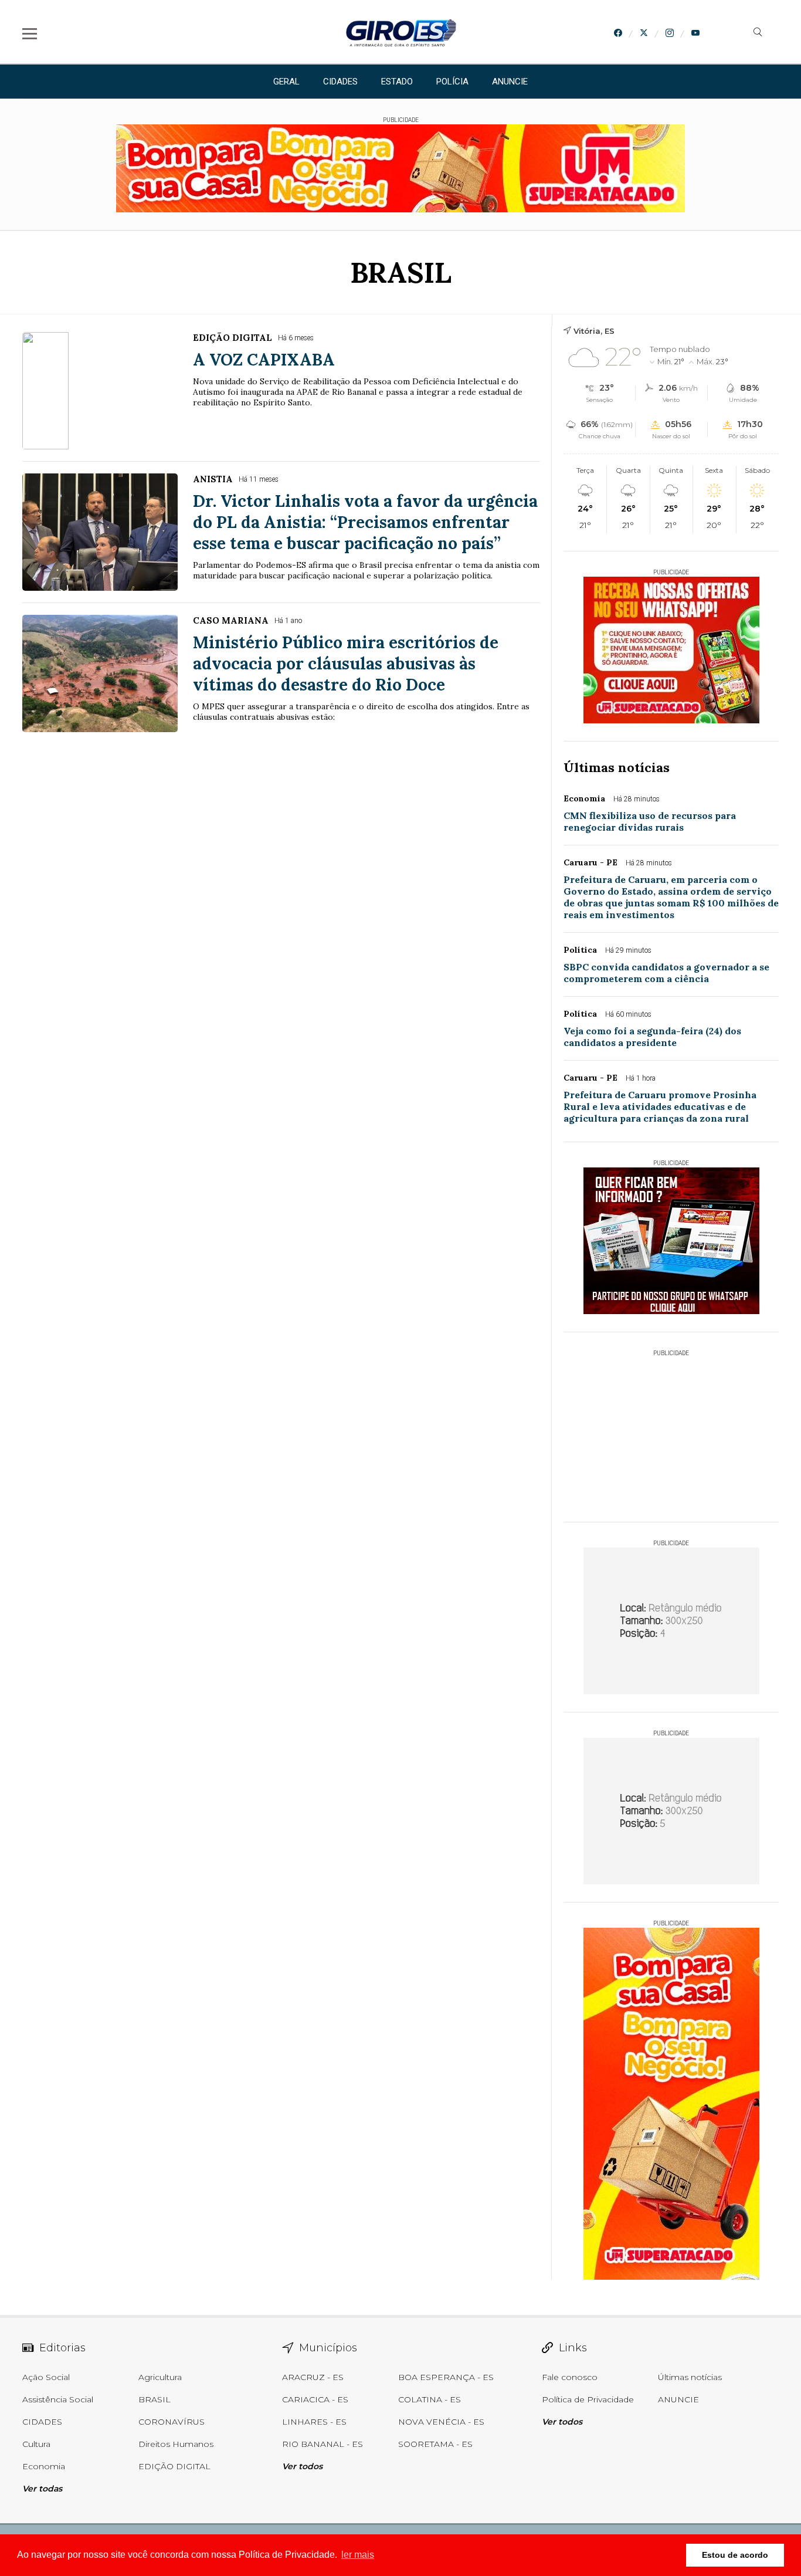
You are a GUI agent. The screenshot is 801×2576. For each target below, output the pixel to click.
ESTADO (397, 82)
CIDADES (340, 82)
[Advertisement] (671, 1430)
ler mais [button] (358, 2555)
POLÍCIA (452, 82)
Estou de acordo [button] (735, 2555)
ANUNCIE (510, 82)
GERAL (286, 82)
